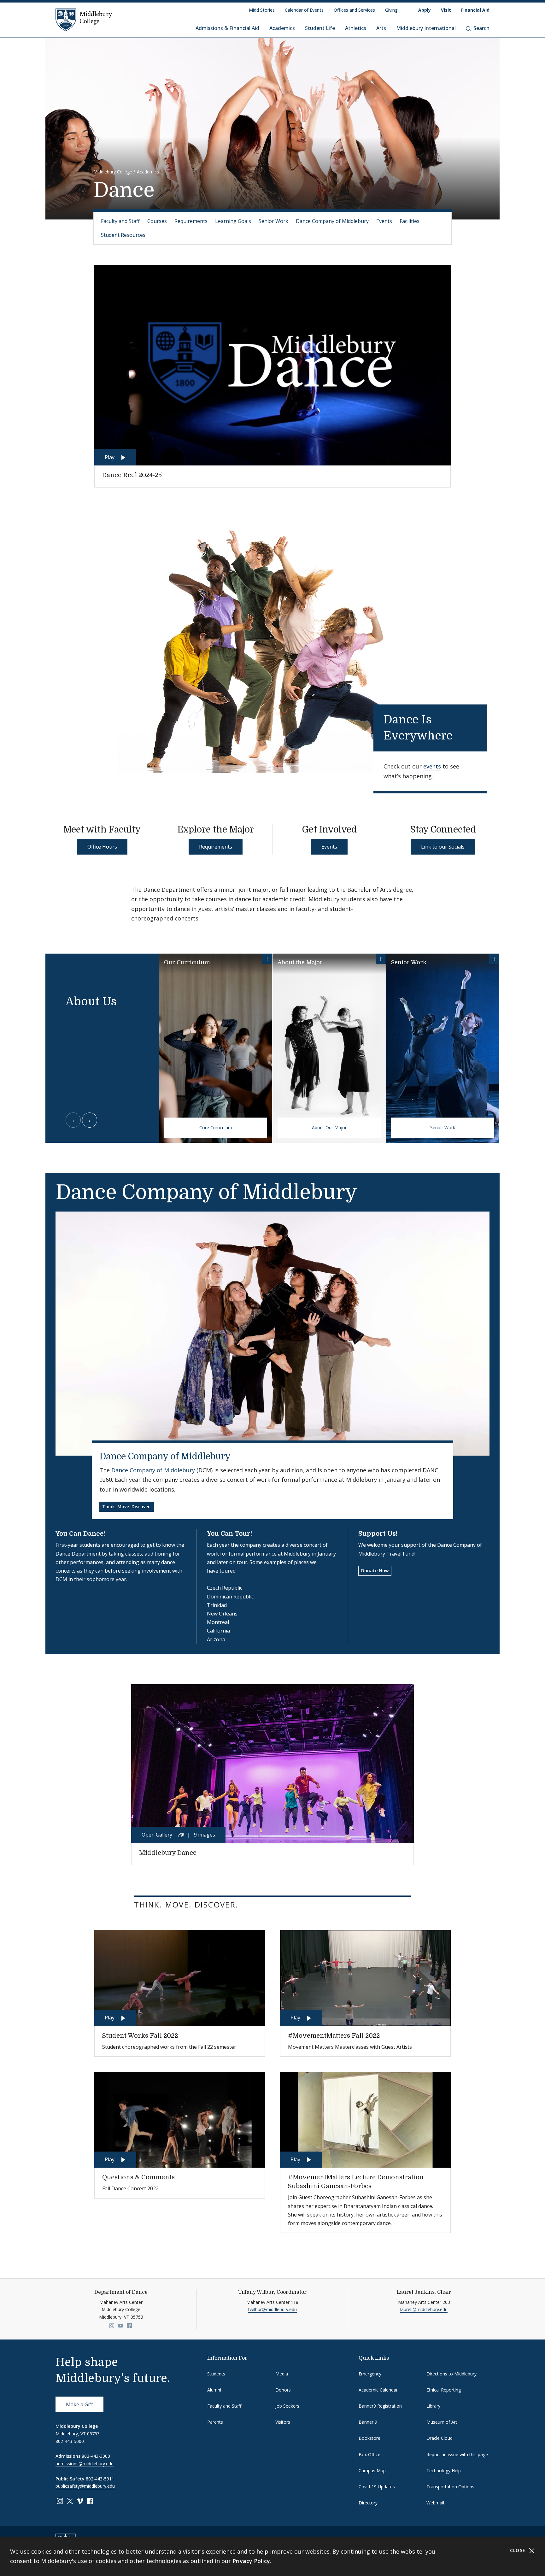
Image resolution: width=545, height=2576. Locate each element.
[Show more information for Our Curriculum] (267, 959)
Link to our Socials (443, 847)
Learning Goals (233, 221)
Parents (215, 2422)
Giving (391, 10)
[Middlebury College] (84, 20)
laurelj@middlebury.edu (424, 2309)
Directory (368, 2503)
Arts (381, 28)
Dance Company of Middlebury (332, 221)
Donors (283, 2390)
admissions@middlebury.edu (85, 2464)
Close (519, 2550)
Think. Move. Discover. (127, 1507)
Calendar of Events (304, 10)
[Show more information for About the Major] (381, 959)
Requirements (191, 221)
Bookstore (369, 2438)
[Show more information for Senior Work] (494, 959)
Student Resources (123, 235)
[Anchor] (463, 734)
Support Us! (378, 1534)
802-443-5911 (100, 2479)
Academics (282, 28)
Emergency (370, 2374)
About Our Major (329, 1127)
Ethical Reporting (444, 2390)
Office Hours (102, 847)
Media (282, 2374)
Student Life (320, 28)
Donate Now (375, 1571)
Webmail (435, 2503)
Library (433, 2406)
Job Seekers (287, 2406)
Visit (446, 10)
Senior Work (273, 221)
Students (216, 2374)
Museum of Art (442, 2422)
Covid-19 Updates (377, 2487)
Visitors (283, 2422)
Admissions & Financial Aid (227, 28)
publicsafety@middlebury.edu (85, 2486)
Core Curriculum (216, 1127)
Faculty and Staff (120, 221)
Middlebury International (426, 28)
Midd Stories (262, 10)
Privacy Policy (251, 2561)
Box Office (369, 2454)
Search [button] (481, 28)
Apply (425, 10)
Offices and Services (354, 10)
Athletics (356, 28)
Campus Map (372, 2471)
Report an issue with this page (457, 2454)
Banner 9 (368, 2422)
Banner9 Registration (380, 2406)
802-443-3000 (96, 2456)
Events (384, 221)
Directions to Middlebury (451, 2374)
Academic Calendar (378, 2390)
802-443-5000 (70, 2441)
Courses (157, 221)
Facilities (410, 221)
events (432, 766)
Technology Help (444, 2471)
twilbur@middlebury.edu (272, 2309)
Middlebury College (113, 172)
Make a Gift (79, 2404)
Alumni (214, 2390)
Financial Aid (475, 10)
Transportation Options (450, 2487)
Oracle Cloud (440, 2438)
